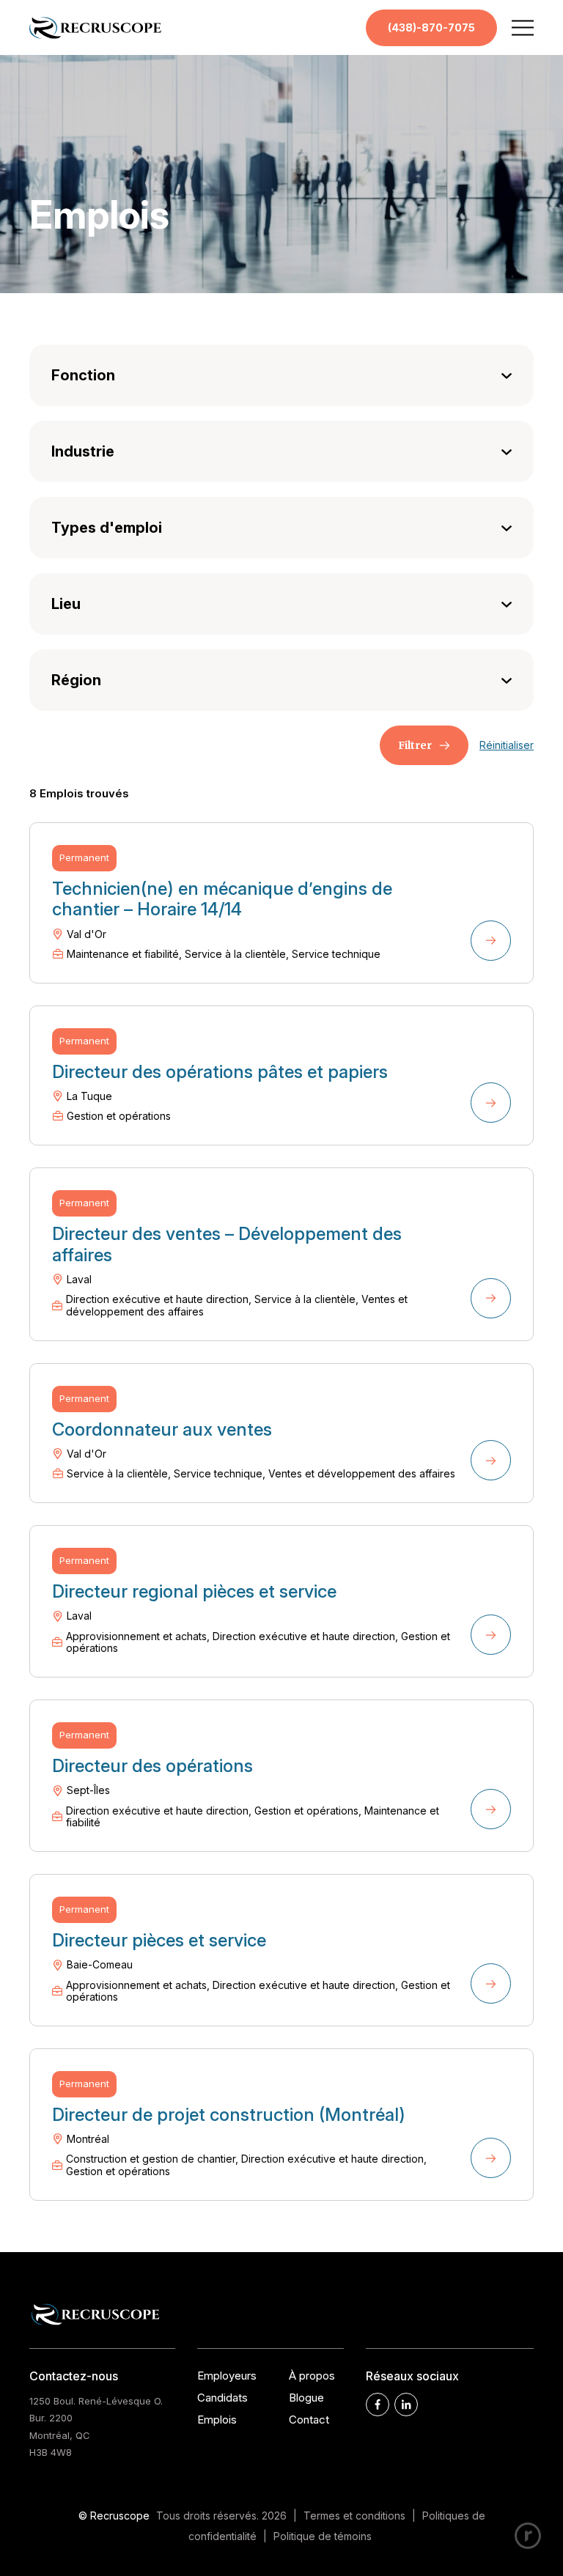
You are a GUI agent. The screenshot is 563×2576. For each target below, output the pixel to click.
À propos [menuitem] (312, 2376)
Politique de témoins (323, 2536)
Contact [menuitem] (309, 2420)
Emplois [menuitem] (217, 2420)
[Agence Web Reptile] (528, 2536)
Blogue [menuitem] (306, 2398)
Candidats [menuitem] (222, 2398)
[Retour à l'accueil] (95, 36)
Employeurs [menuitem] (227, 2376)
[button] (523, 27)
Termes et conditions (354, 2516)
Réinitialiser (507, 745)
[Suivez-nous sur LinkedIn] (406, 2405)
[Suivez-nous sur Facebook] (378, 2405)
